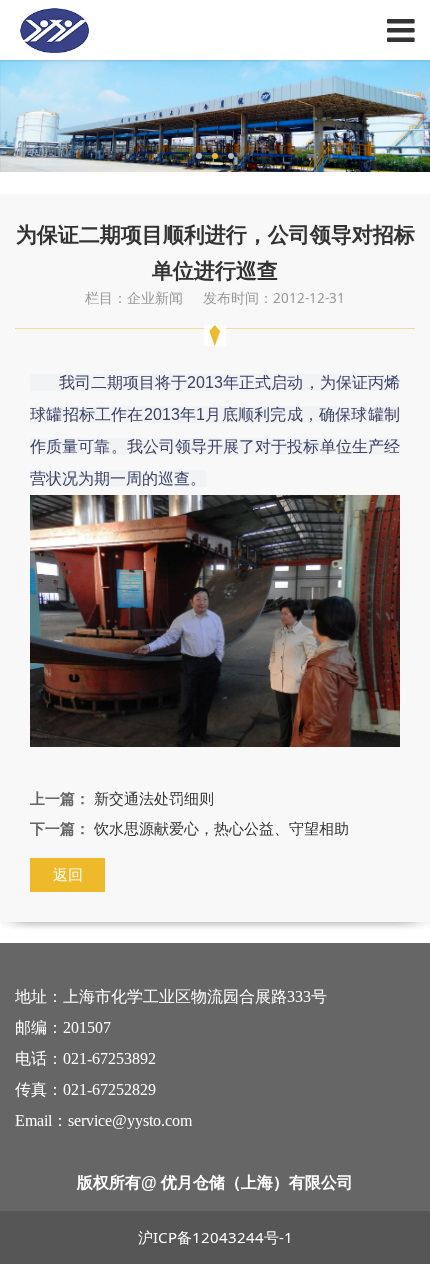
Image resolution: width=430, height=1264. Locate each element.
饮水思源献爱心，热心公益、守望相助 (221, 828)
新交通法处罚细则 (154, 798)
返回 (68, 874)
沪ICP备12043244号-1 (215, 1237)
